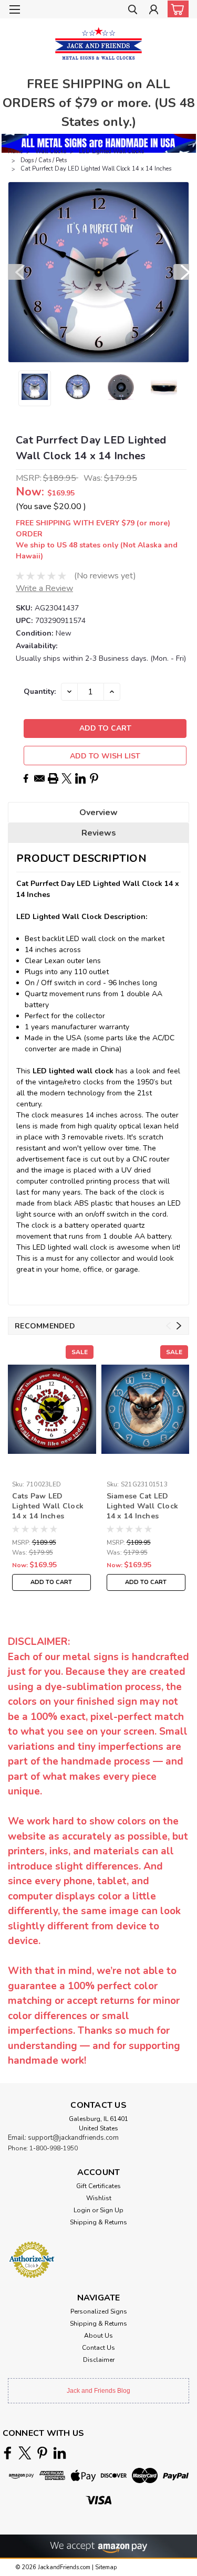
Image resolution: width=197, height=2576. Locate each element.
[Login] (154, 11)
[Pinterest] (94, 778)
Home (15, 151)
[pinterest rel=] (42, 2453)
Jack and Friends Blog (98, 2391)
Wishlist (99, 2198)
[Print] (53, 778)
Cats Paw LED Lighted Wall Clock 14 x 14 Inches (48, 1506)
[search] (133, 11)
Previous (16, 272)
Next (181, 272)
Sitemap (106, 2567)
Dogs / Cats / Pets (44, 160)
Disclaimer (99, 2360)
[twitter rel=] (25, 2453)
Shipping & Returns (98, 2222)
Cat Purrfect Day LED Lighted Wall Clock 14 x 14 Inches (96, 169)
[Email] (39, 778)
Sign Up (112, 2210)
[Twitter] (67, 778)
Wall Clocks (51, 151)
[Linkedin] (80, 778)
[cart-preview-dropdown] (176, 9)
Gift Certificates (98, 2186)
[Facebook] (26, 778)
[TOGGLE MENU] (14, 9)
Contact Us (98, 2348)
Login (82, 2210)
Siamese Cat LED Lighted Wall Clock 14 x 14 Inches (143, 1506)
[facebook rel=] (8, 2453)
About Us (98, 2336)
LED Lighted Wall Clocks (111, 151)
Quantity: (40, 691)
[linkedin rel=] (60, 2453)
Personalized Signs (99, 2311)
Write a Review (44, 588)
